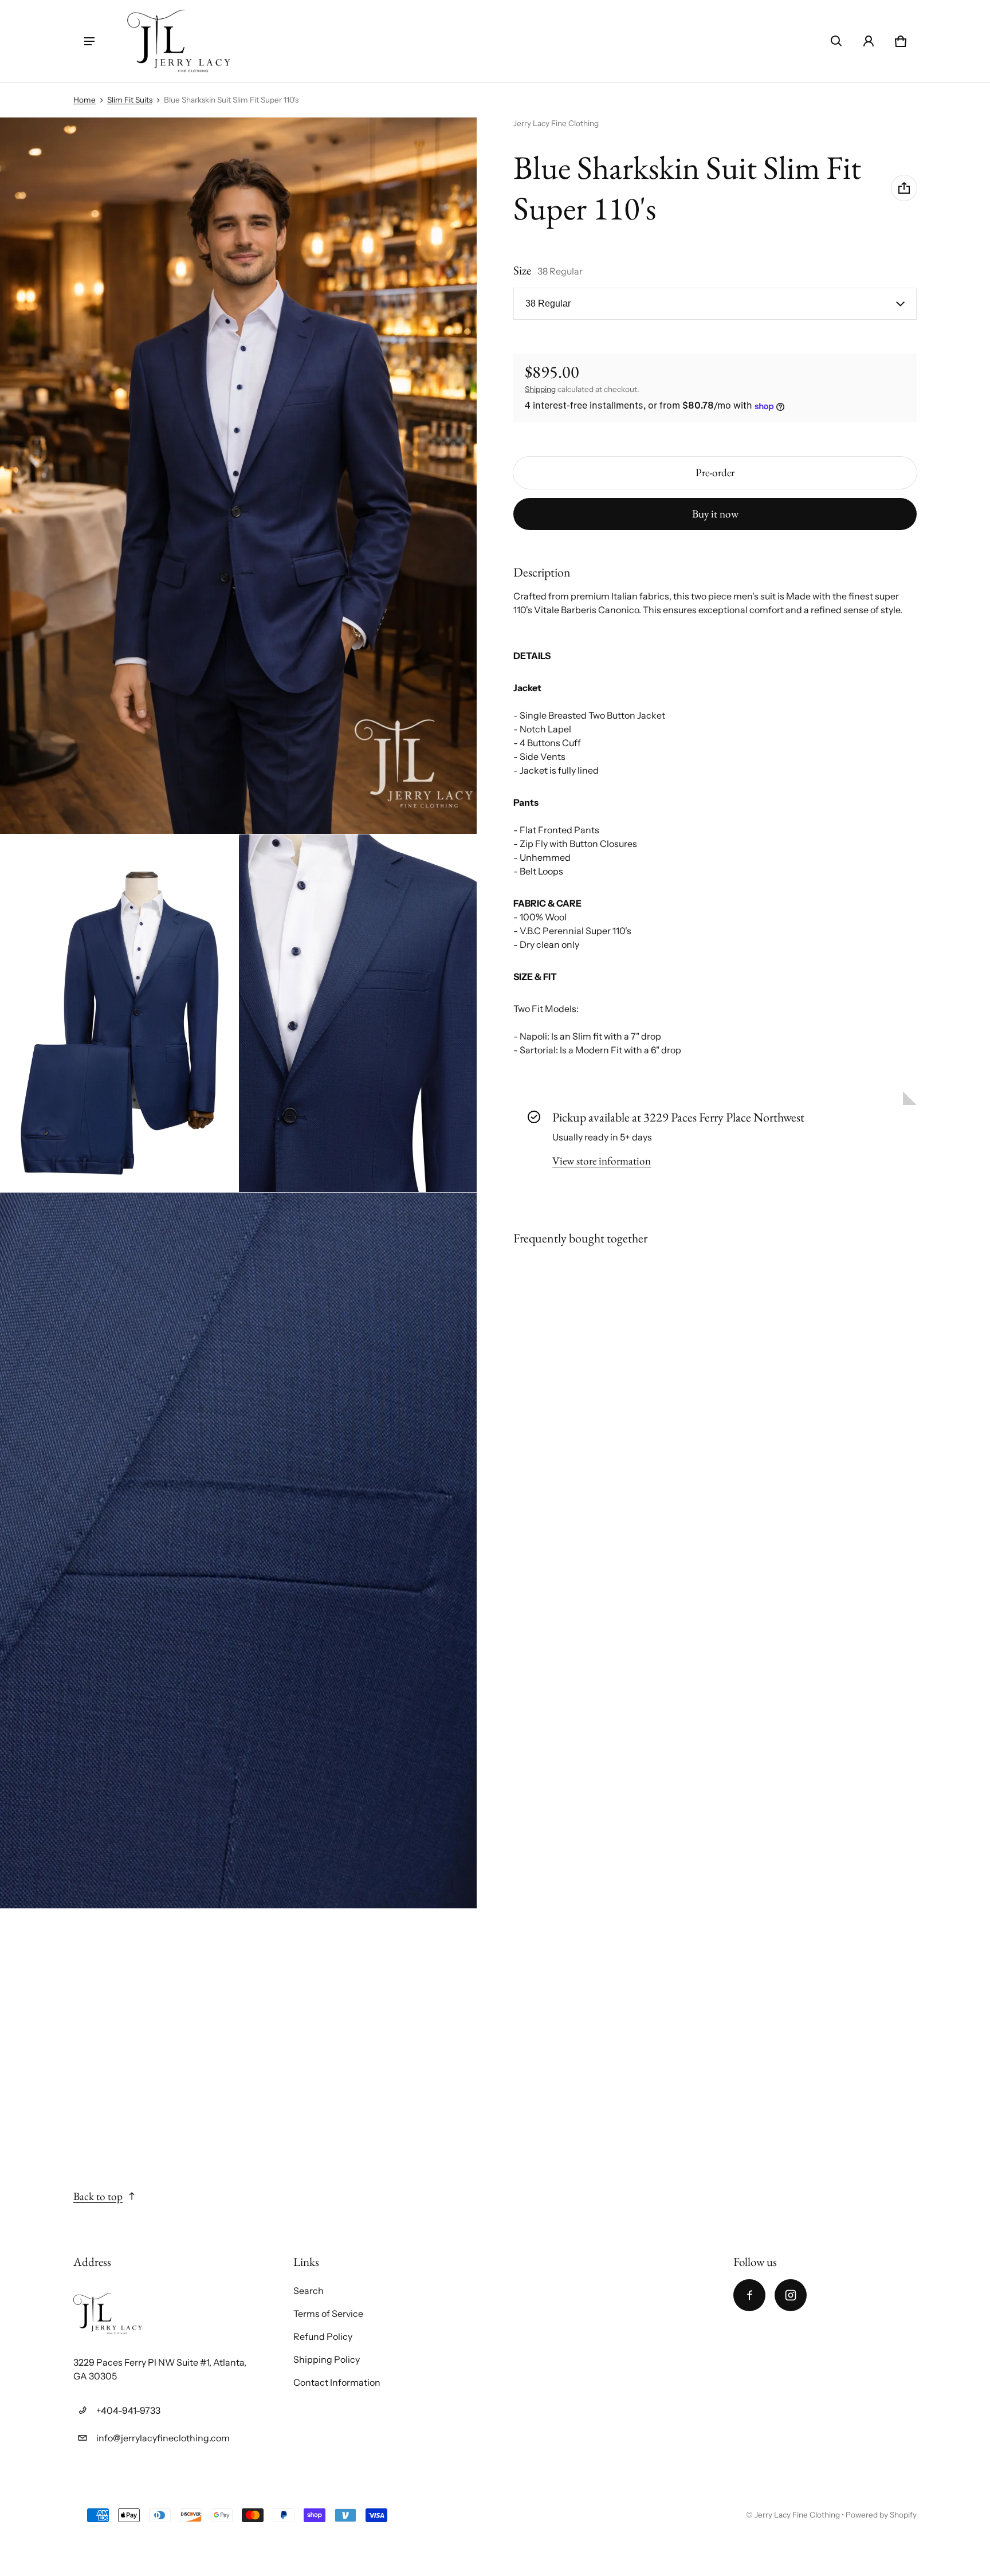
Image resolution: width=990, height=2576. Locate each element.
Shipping (540, 390)
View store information (602, 1161)
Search (309, 2291)
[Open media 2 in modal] (239, 476)
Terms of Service (328, 2314)
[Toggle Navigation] (89, 41)
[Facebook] (749, 2295)
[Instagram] (791, 2295)
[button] (836, 41)
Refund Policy (323, 2336)
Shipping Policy (327, 2359)
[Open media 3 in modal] (119, 1013)
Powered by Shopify (881, 2515)
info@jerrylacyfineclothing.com (163, 2438)
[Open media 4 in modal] (358, 1013)
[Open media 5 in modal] (239, 1551)
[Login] (869, 41)
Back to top (98, 2196)
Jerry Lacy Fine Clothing (798, 2515)
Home (85, 100)
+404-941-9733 (128, 2410)
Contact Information (337, 2382)
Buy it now (715, 514)
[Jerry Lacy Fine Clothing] (179, 41)
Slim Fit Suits (130, 100)
